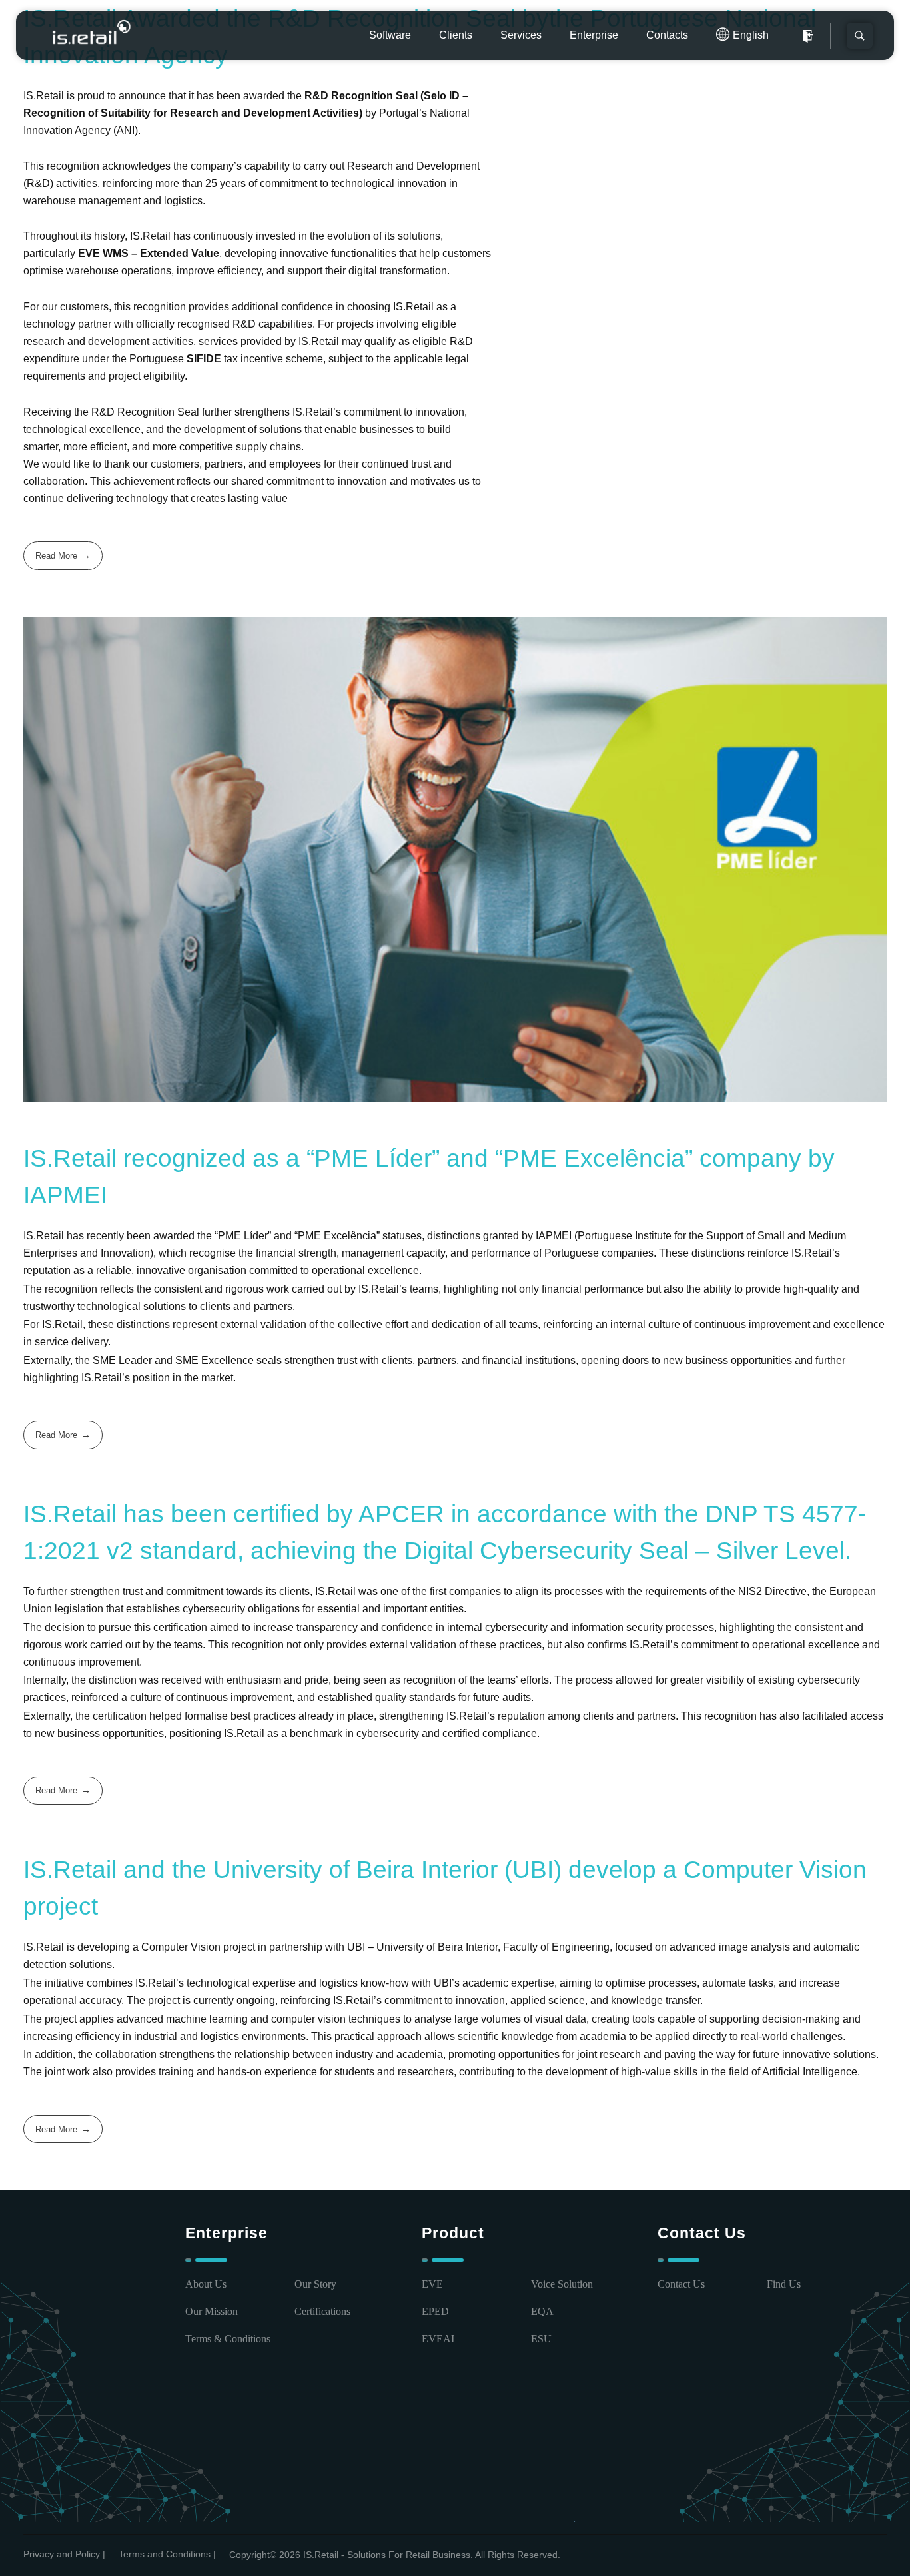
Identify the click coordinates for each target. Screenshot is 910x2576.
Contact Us (681, 2284)
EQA (542, 2311)
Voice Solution (562, 2284)
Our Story (315, 2284)
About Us (206, 2284)
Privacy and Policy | (64, 2554)
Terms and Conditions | (167, 2554)
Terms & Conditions (228, 2339)
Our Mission (212, 2311)
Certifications (322, 2311)
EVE (432, 2284)
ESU (541, 2339)
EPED (435, 2311)
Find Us (784, 2284)
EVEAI (438, 2339)
